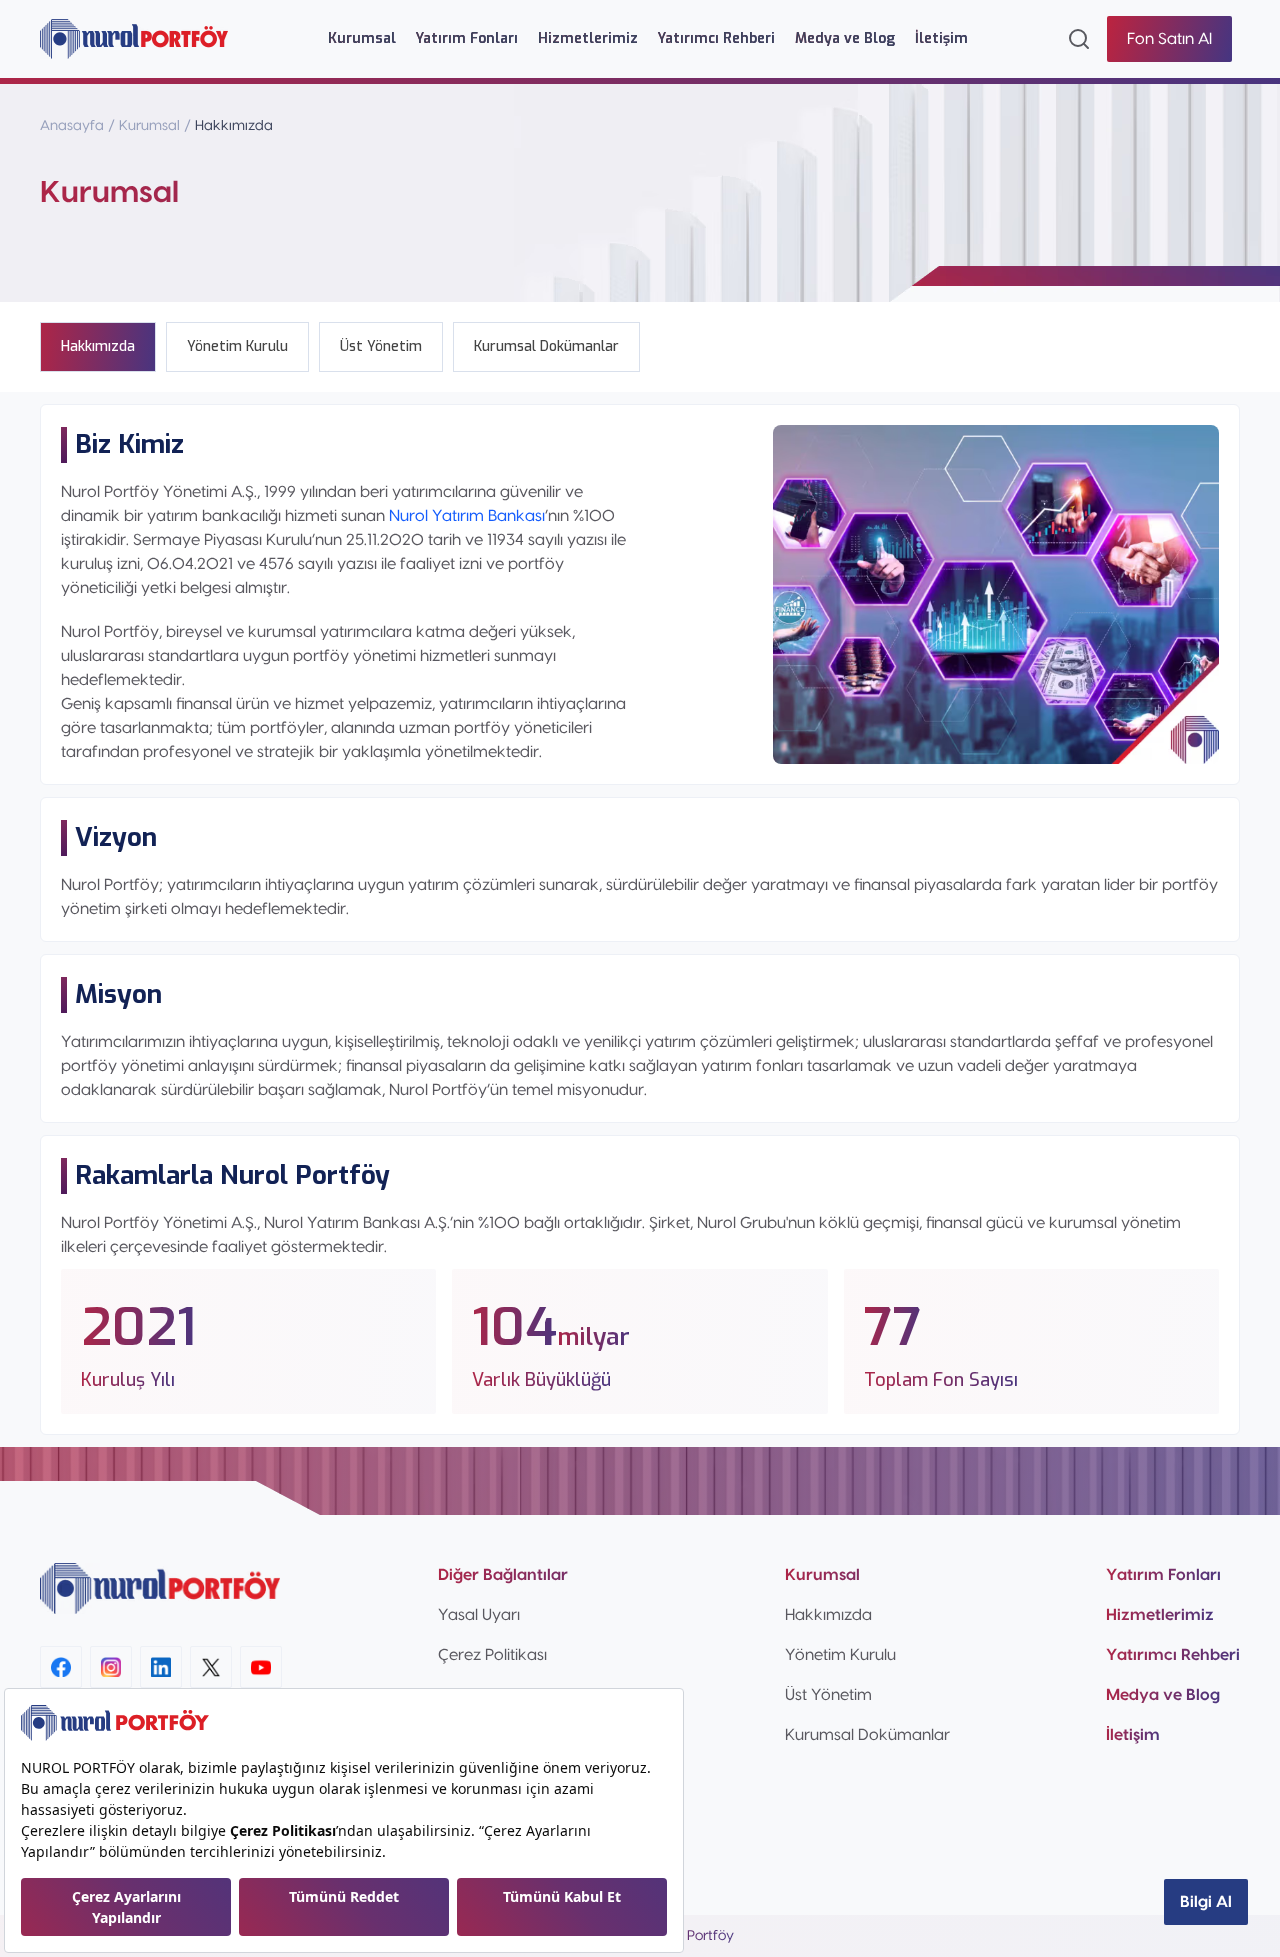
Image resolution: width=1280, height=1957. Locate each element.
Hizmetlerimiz (588, 38)
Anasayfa (72, 126)
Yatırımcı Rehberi (716, 38)
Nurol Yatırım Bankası (465, 516)
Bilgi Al (1206, 1902)
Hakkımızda (828, 1615)
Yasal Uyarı (479, 1615)
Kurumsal (362, 38)
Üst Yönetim (828, 1695)
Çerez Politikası (492, 1655)
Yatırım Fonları (467, 38)
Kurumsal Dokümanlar (867, 1735)
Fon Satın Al (1169, 39)
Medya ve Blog (845, 38)
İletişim (941, 38)
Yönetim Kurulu (840, 1655)
